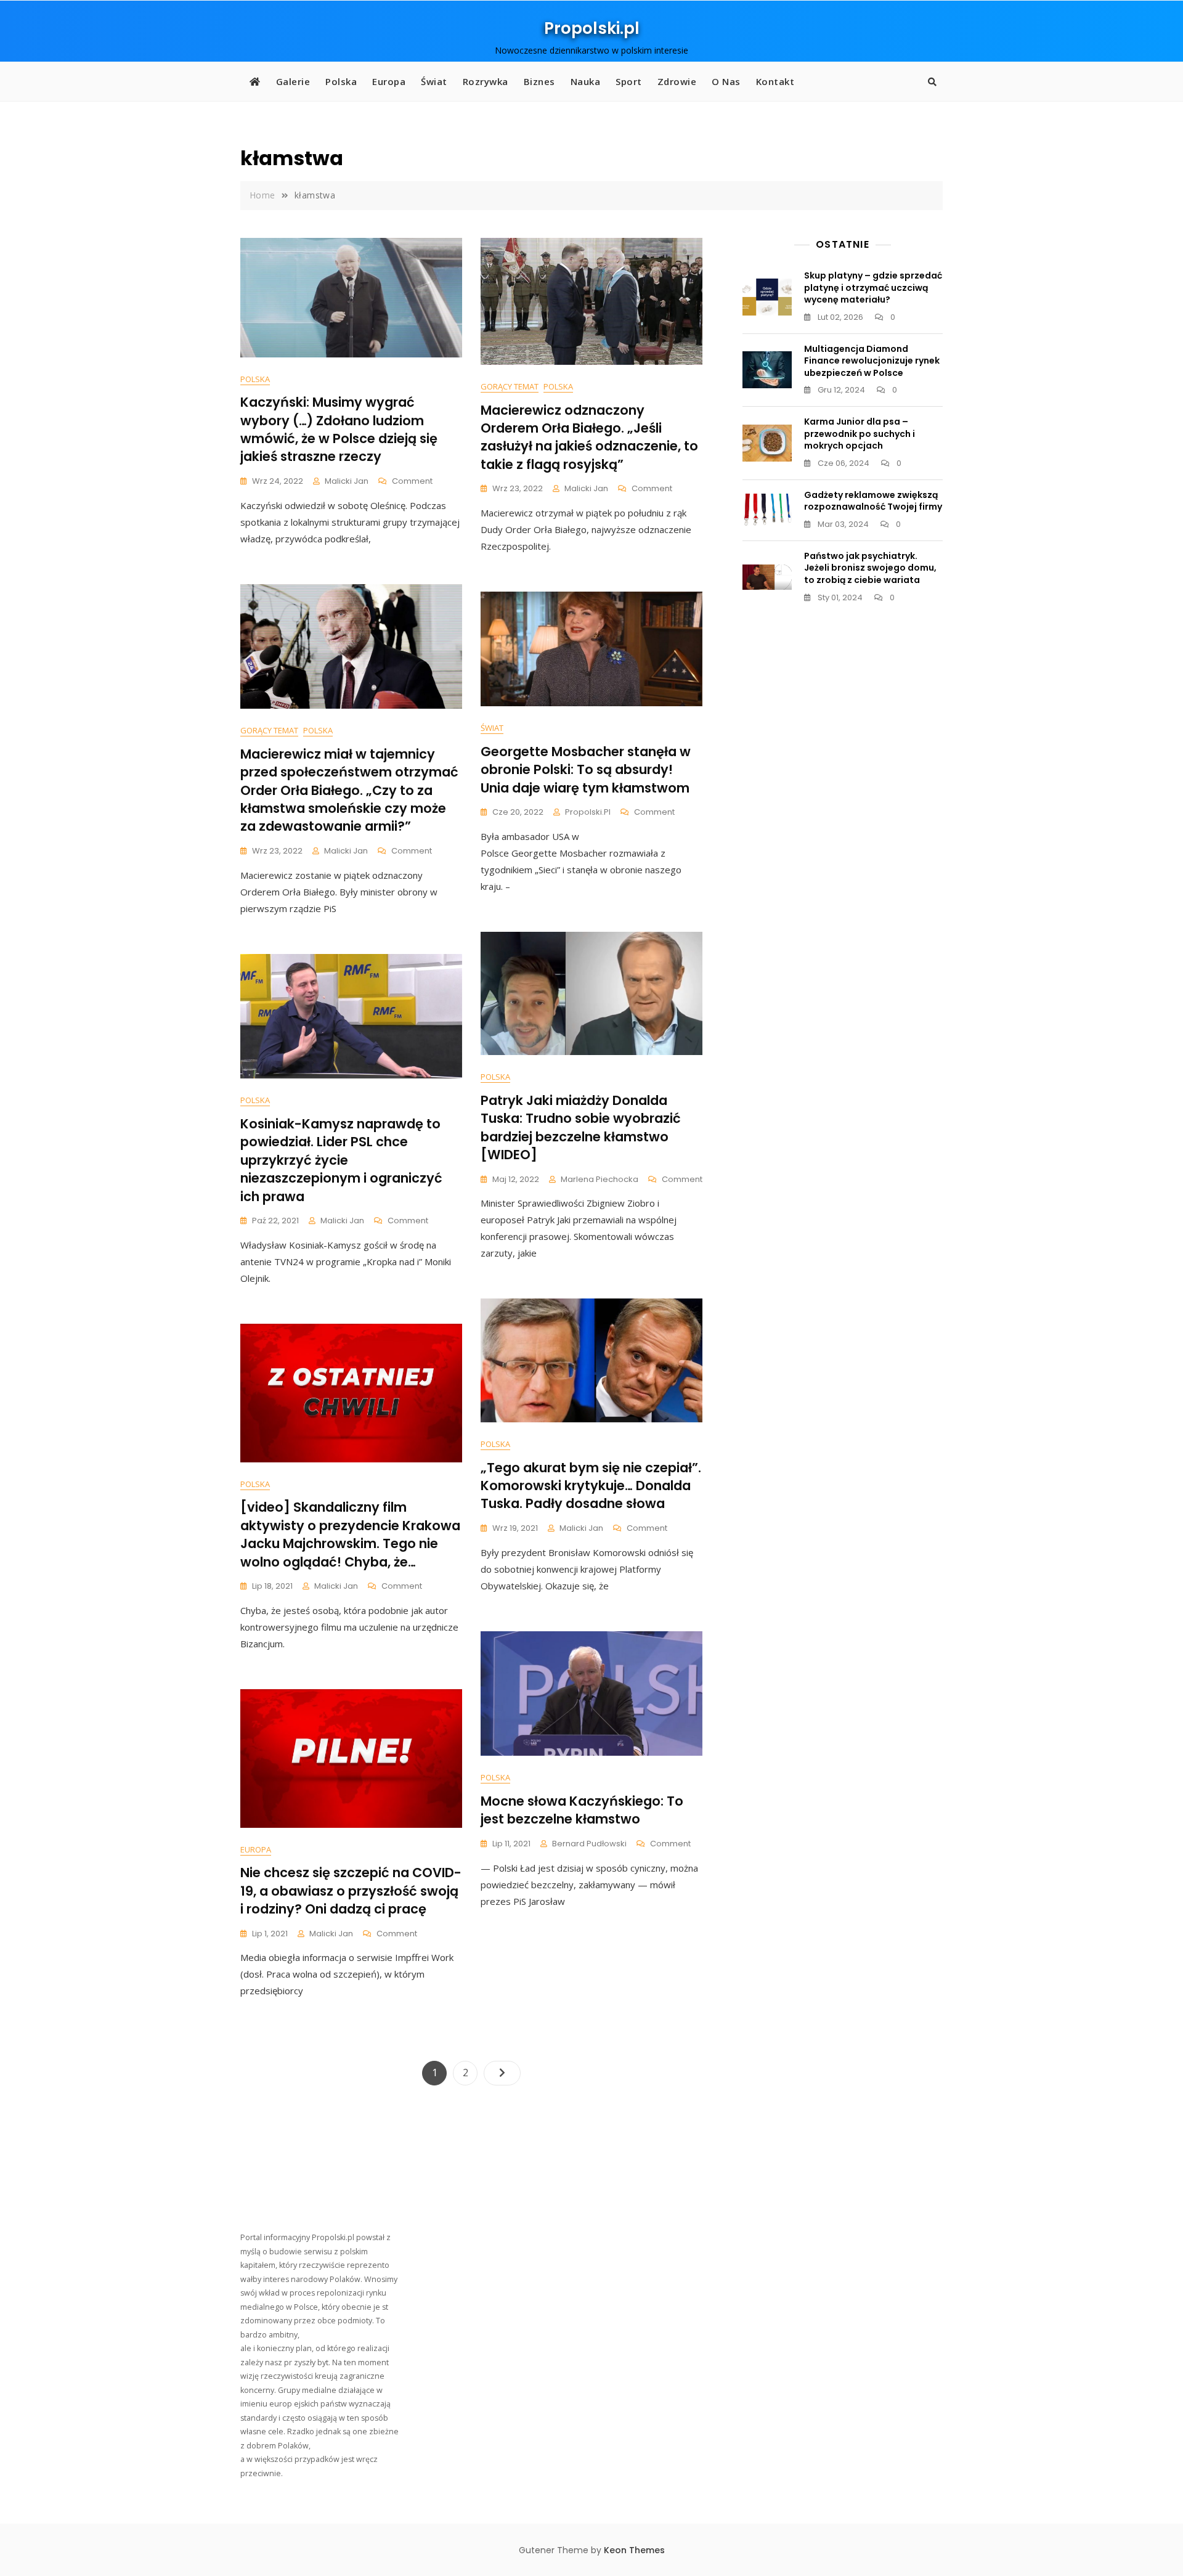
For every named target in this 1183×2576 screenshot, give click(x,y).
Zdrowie (677, 81)
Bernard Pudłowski (589, 1844)
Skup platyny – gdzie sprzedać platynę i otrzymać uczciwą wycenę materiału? (873, 287)
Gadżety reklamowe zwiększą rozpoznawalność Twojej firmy (873, 501)
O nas (726, 81)
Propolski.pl (592, 28)
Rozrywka (486, 81)
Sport (629, 81)
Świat (434, 81)
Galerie (293, 81)
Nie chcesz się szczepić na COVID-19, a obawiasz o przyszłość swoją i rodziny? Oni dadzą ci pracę (351, 1891)
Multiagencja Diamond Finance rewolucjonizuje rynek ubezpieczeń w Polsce (872, 361)
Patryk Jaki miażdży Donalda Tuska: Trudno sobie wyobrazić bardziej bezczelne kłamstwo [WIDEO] (581, 1127)
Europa (389, 81)
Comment (412, 482)
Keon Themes (634, 2550)
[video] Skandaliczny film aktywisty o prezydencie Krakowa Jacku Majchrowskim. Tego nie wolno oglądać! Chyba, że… (350, 1534)
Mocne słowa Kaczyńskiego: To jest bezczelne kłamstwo (582, 1810)
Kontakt (775, 81)
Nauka (586, 81)
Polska (341, 81)
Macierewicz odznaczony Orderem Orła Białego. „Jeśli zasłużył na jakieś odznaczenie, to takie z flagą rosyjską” (589, 437)
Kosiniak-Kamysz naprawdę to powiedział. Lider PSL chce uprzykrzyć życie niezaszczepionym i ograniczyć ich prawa (341, 1160)
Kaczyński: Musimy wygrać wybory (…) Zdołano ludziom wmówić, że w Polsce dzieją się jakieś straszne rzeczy (339, 429)
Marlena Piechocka (600, 1179)
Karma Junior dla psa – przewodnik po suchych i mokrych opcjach (860, 434)
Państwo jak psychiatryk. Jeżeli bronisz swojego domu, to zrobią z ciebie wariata (870, 568)
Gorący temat (510, 386)
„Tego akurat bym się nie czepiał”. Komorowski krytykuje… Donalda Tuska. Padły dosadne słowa (591, 1486)
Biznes (539, 81)
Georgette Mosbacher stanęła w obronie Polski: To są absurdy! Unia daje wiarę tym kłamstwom (586, 770)
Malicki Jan (347, 481)
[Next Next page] (502, 2073)
